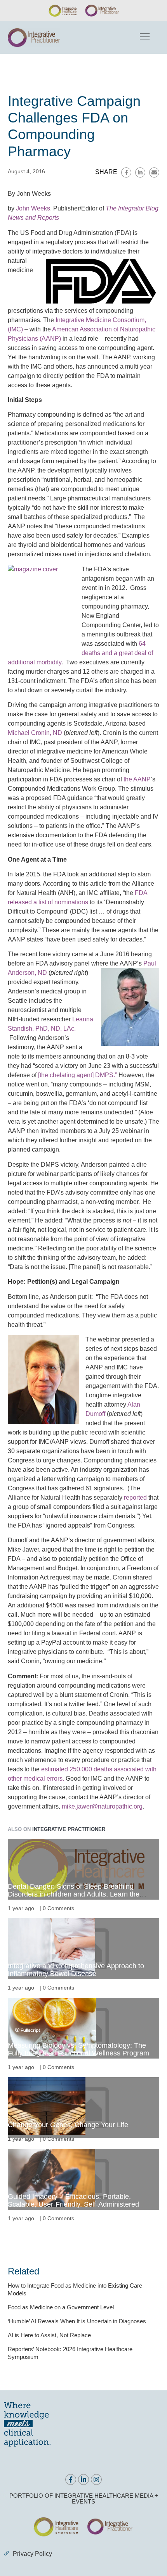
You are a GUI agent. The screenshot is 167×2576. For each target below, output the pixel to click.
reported (135, 1497)
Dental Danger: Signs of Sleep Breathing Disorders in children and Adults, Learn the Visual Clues (74, 1894)
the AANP (137, 779)
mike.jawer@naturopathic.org (102, 1806)
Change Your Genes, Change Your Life (68, 2125)
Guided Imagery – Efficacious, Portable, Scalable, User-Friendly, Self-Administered (73, 2200)
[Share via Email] (154, 172)
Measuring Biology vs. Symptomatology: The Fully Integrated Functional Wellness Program (78, 2049)
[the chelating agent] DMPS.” (77, 1075)
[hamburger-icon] (144, 38)
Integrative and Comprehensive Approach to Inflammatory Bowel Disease (76, 1970)
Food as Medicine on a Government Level (61, 2307)
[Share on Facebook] (126, 172)
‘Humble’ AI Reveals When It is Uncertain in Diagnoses (77, 2321)
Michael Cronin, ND (35, 733)
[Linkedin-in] (83, 2479)
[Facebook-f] (71, 2479)
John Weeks (33, 208)
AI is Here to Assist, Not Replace (49, 2335)
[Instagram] (96, 2479)
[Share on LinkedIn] (140, 172)
